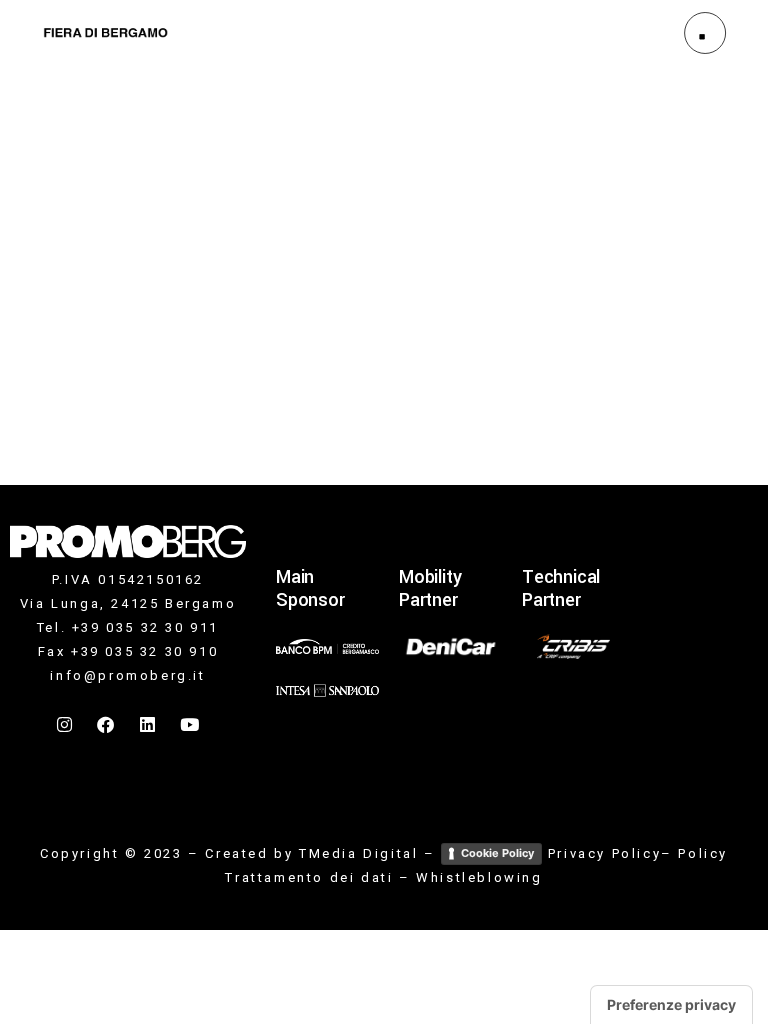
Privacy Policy (604, 853)
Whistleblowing (479, 877)
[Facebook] (107, 725)
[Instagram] (66, 725)
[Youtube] (190, 725)
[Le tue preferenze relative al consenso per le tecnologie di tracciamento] (671, 1005)
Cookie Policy (497, 853)
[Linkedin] (149, 725)
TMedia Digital (358, 853)
